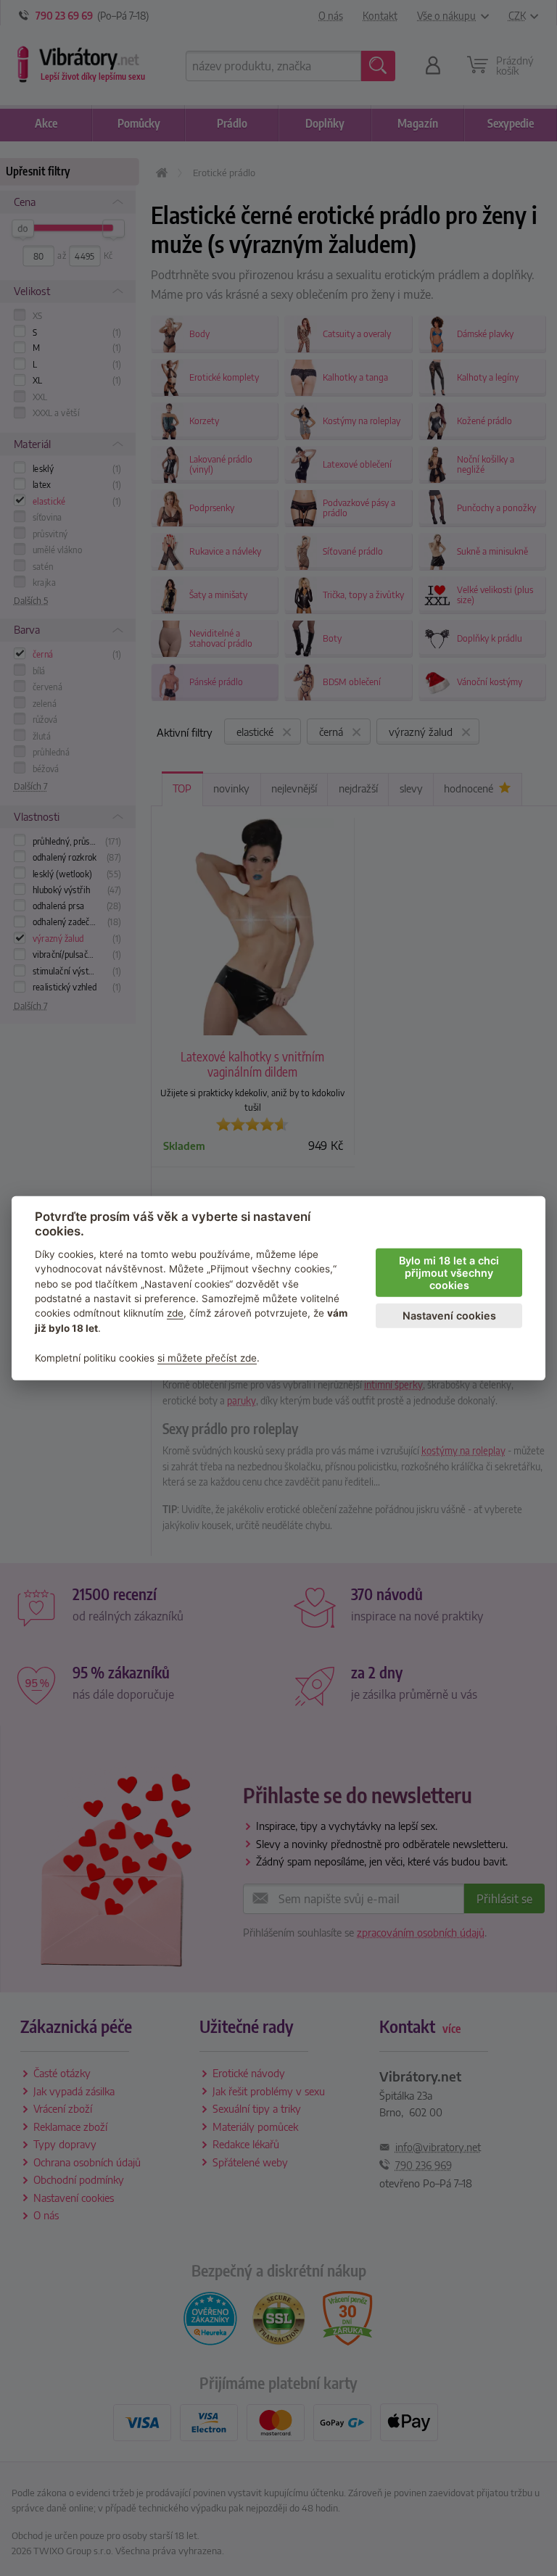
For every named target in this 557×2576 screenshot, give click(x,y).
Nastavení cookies (449, 1316)
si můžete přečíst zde (207, 1357)
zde (175, 1313)
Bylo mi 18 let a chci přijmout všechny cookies (449, 1272)
